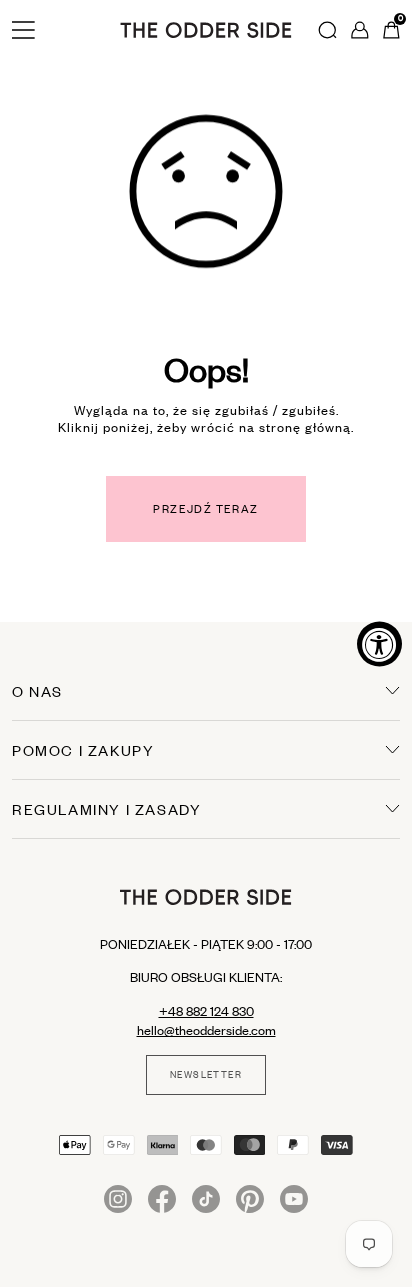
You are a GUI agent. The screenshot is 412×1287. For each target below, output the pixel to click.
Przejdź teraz (205, 509)
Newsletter (206, 1075)
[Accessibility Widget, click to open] (379, 643)
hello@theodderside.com (206, 1030)
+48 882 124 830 (206, 1011)
